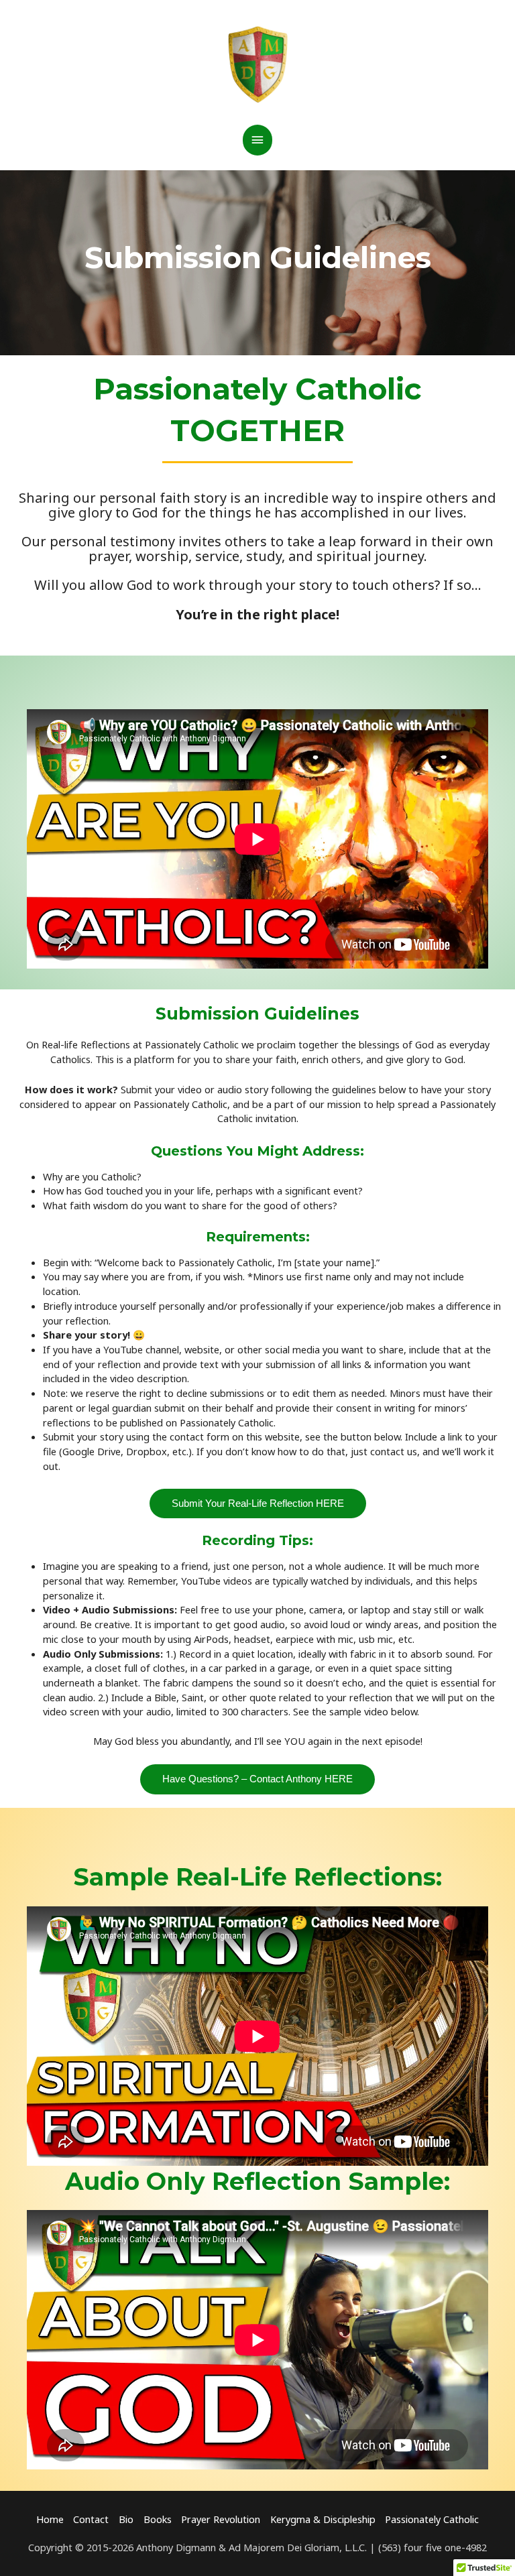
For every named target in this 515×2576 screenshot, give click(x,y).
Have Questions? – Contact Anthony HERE (257, 1779)
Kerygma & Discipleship (323, 2519)
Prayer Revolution (221, 2519)
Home (50, 2519)
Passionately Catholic (432, 2519)
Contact (91, 2519)
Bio (126, 2519)
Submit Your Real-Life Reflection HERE (258, 1504)
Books (158, 2519)
